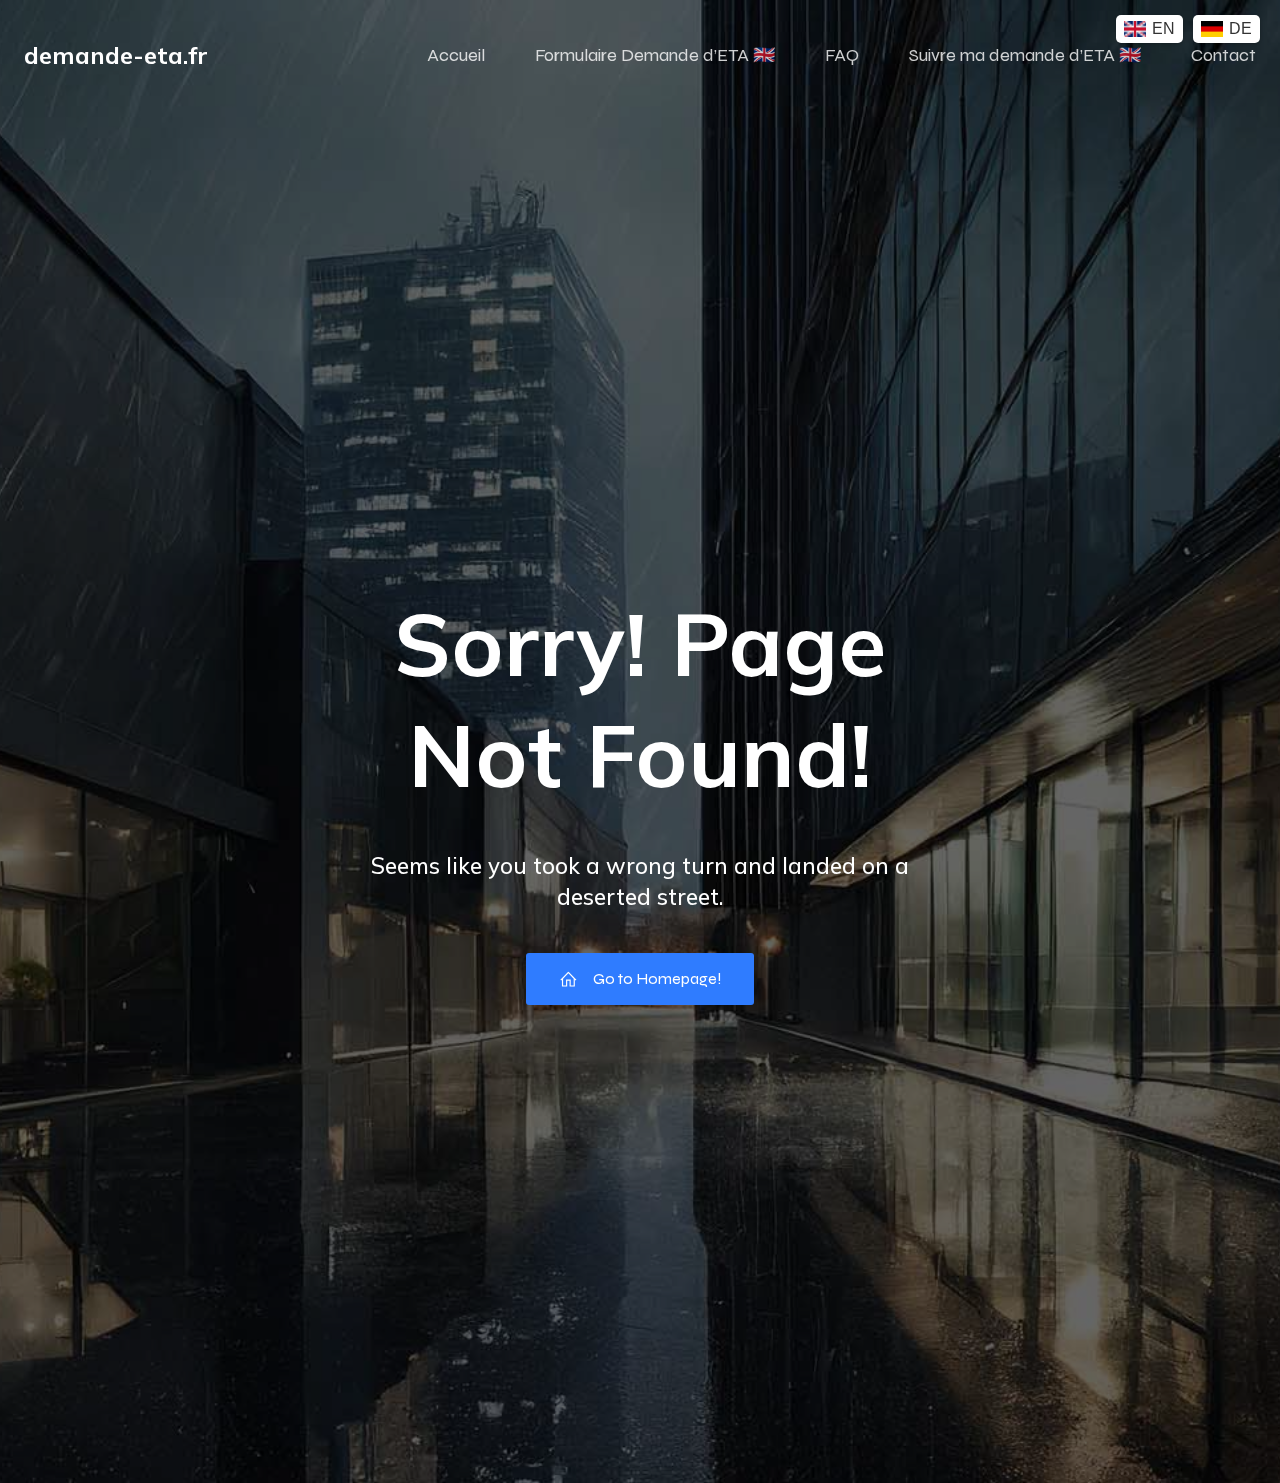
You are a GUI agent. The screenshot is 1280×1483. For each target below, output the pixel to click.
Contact (1223, 55)
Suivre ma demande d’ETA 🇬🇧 (1025, 55)
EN (1163, 28)
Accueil (456, 55)
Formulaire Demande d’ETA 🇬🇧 (655, 55)
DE (1240, 28)
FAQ (842, 55)
